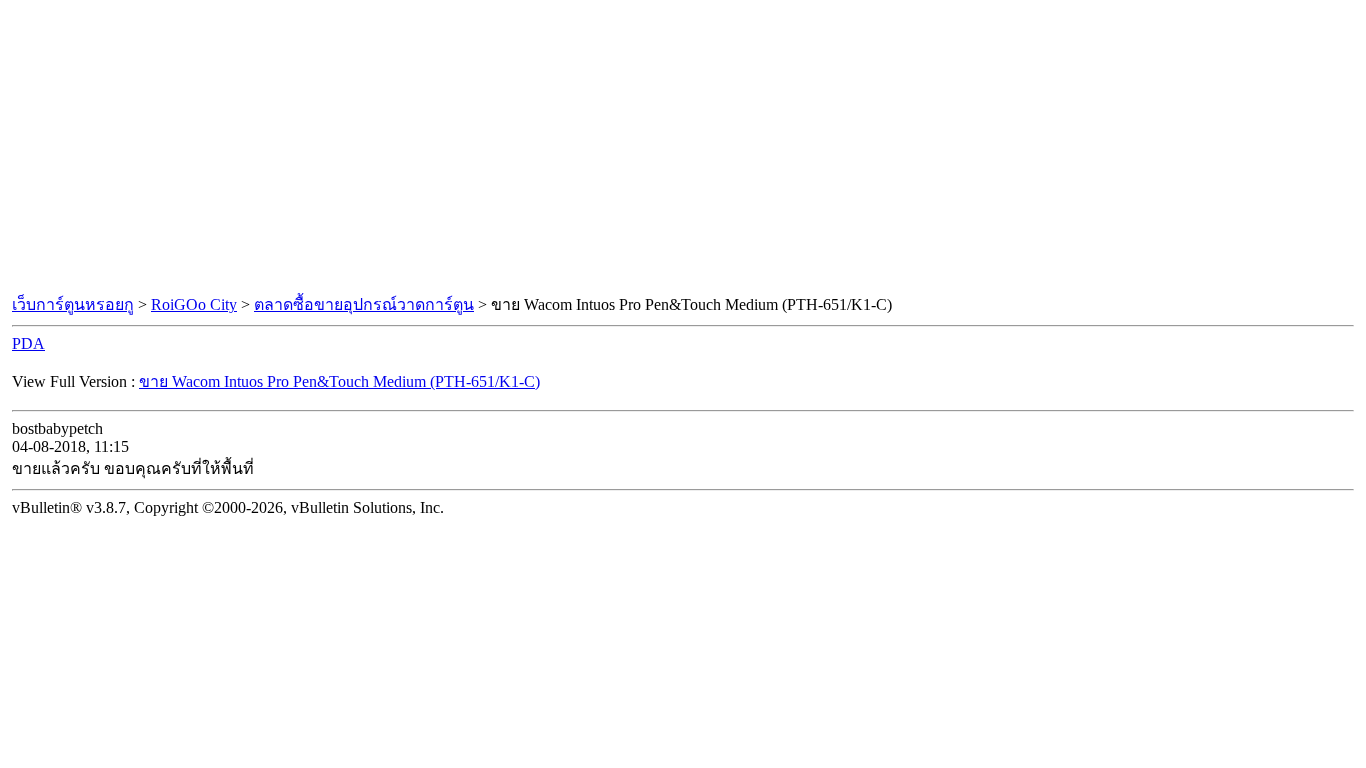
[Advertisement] (683, 148)
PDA (28, 343)
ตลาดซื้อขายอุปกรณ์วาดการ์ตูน (364, 304)
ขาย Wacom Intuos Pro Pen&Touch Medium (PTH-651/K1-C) (339, 381)
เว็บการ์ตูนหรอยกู (73, 304)
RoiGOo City (194, 304)
